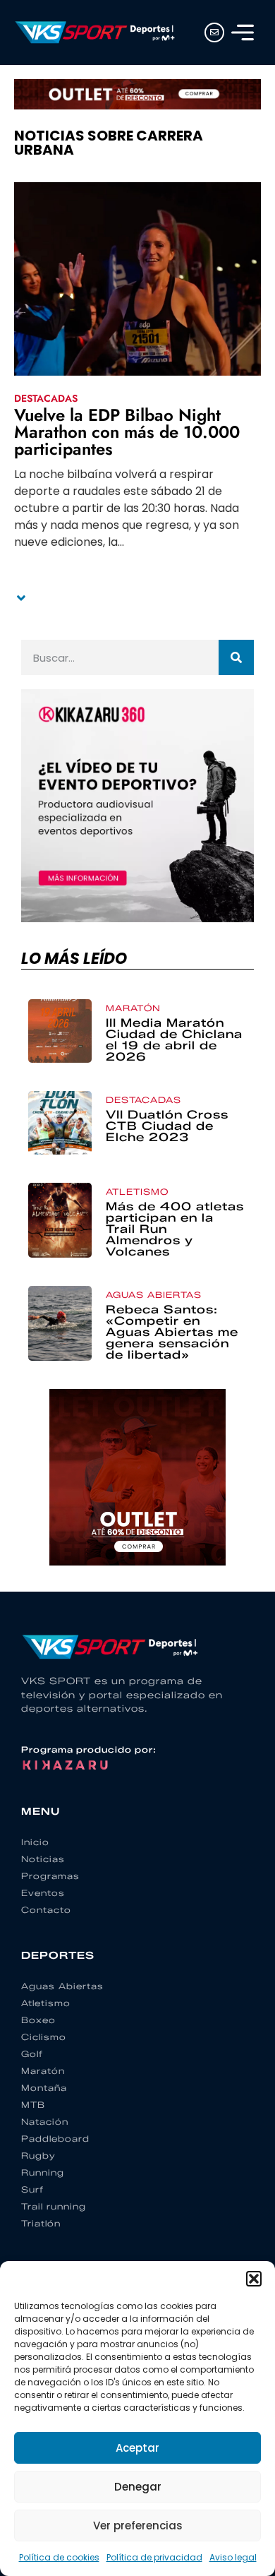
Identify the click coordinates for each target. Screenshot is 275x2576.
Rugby (38, 2155)
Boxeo (38, 2020)
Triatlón (41, 2223)
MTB (33, 2105)
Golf (32, 2054)
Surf (32, 2189)
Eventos (43, 1893)
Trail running (54, 2206)
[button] (254, 2279)
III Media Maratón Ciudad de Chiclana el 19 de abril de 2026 (174, 1040)
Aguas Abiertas (154, 1295)
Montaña (44, 2088)
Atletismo (137, 1192)
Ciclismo (44, 2037)
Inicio (35, 1842)
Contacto (46, 1910)
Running (43, 2172)
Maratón (133, 1008)
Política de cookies (59, 2557)
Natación (45, 2122)
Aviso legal (233, 2557)
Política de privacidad (154, 2557)
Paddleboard (55, 2139)
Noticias (43, 1859)
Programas (50, 1876)
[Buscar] (236, 657)
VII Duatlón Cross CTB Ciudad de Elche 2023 (167, 1126)
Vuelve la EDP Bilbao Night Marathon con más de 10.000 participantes (127, 432)
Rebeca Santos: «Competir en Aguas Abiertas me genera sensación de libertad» (172, 1332)
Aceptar (137, 2448)
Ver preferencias (138, 2526)
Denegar (138, 2487)
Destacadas (46, 398)
